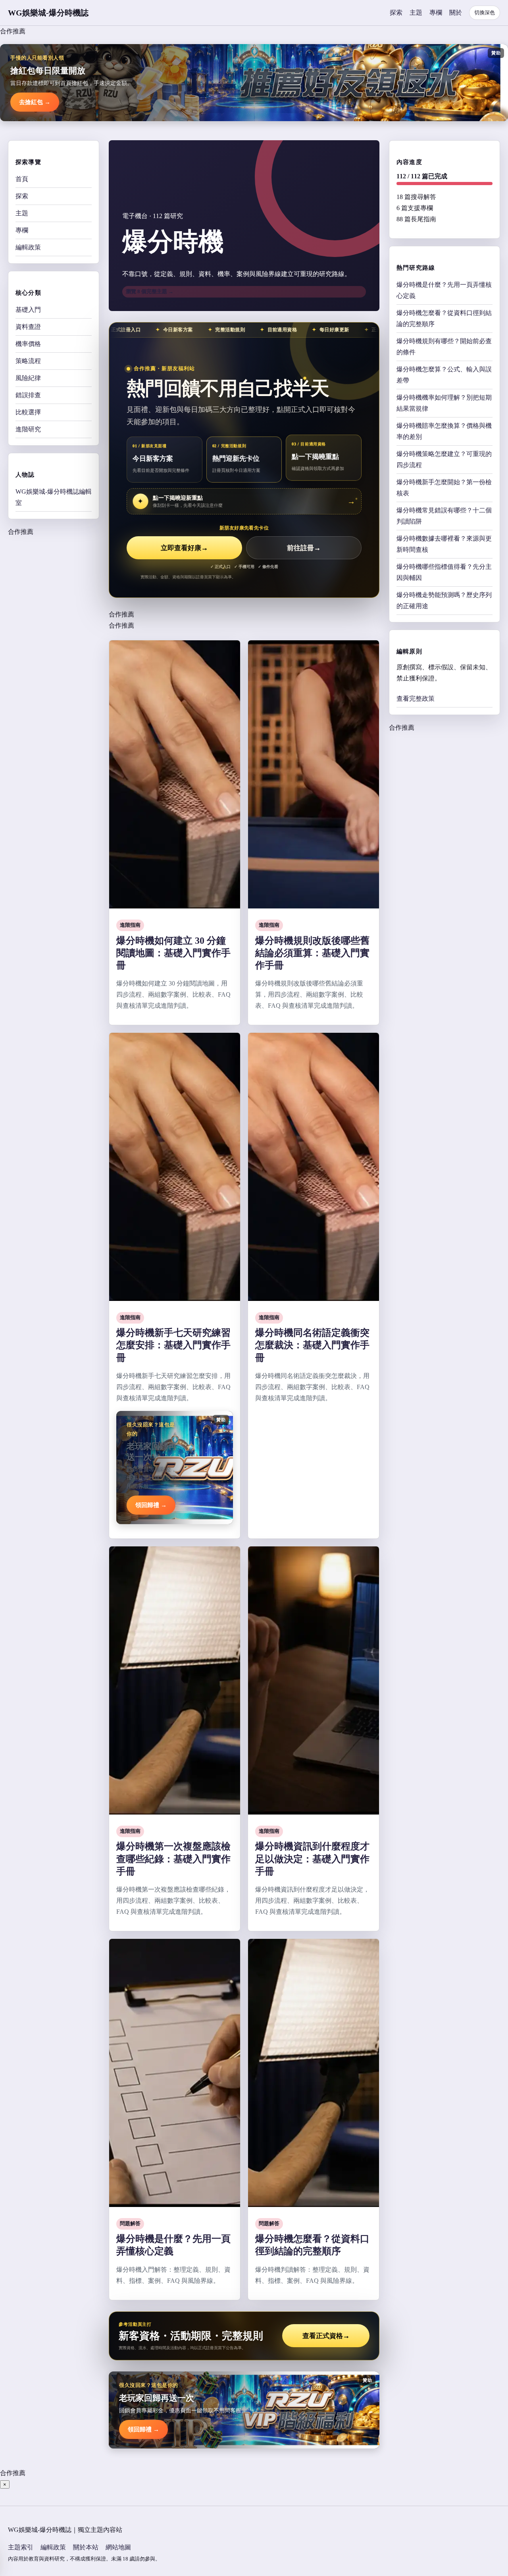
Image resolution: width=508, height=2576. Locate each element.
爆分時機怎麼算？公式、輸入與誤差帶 (444, 375)
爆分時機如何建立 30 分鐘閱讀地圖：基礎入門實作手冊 (173, 953)
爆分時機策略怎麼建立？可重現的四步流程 (444, 459)
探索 (396, 13)
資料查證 (28, 327)
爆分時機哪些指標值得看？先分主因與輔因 (444, 572)
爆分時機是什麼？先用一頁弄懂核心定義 (444, 290)
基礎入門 (28, 310)
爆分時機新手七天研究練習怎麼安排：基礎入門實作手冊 (173, 1345)
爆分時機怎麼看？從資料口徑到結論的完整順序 (444, 318)
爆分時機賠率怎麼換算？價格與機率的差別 (444, 431)
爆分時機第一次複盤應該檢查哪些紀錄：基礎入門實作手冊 (173, 1859)
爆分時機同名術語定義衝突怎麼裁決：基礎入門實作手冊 (312, 1345)
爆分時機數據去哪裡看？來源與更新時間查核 (444, 544)
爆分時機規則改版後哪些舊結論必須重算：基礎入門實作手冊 (312, 953)
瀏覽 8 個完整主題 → (150, 291)
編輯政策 (28, 247)
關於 (456, 13)
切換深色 (485, 13)
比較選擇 (28, 412)
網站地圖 (118, 2547)
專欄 (436, 13)
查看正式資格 (326, 2336)
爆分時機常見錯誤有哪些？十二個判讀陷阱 (444, 516)
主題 (416, 13)
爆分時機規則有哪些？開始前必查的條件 (444, 347)
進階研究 (28, 429)
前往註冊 (304, 548)
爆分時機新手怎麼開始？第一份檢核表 (444, 488)
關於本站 (86, 2547)
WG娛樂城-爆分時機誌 (48, 13)
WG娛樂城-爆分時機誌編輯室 (54, 497)
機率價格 (28, 344)
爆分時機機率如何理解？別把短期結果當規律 (444, 403)
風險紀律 (28, 378)
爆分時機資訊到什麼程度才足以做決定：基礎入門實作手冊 (312, 1859)
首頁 (22, 179)
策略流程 (28, 361)
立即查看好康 (184, 548)
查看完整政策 (416, 699)
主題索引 (21, 2547)
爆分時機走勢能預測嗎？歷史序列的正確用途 (444, 600)
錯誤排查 (28, 395)
